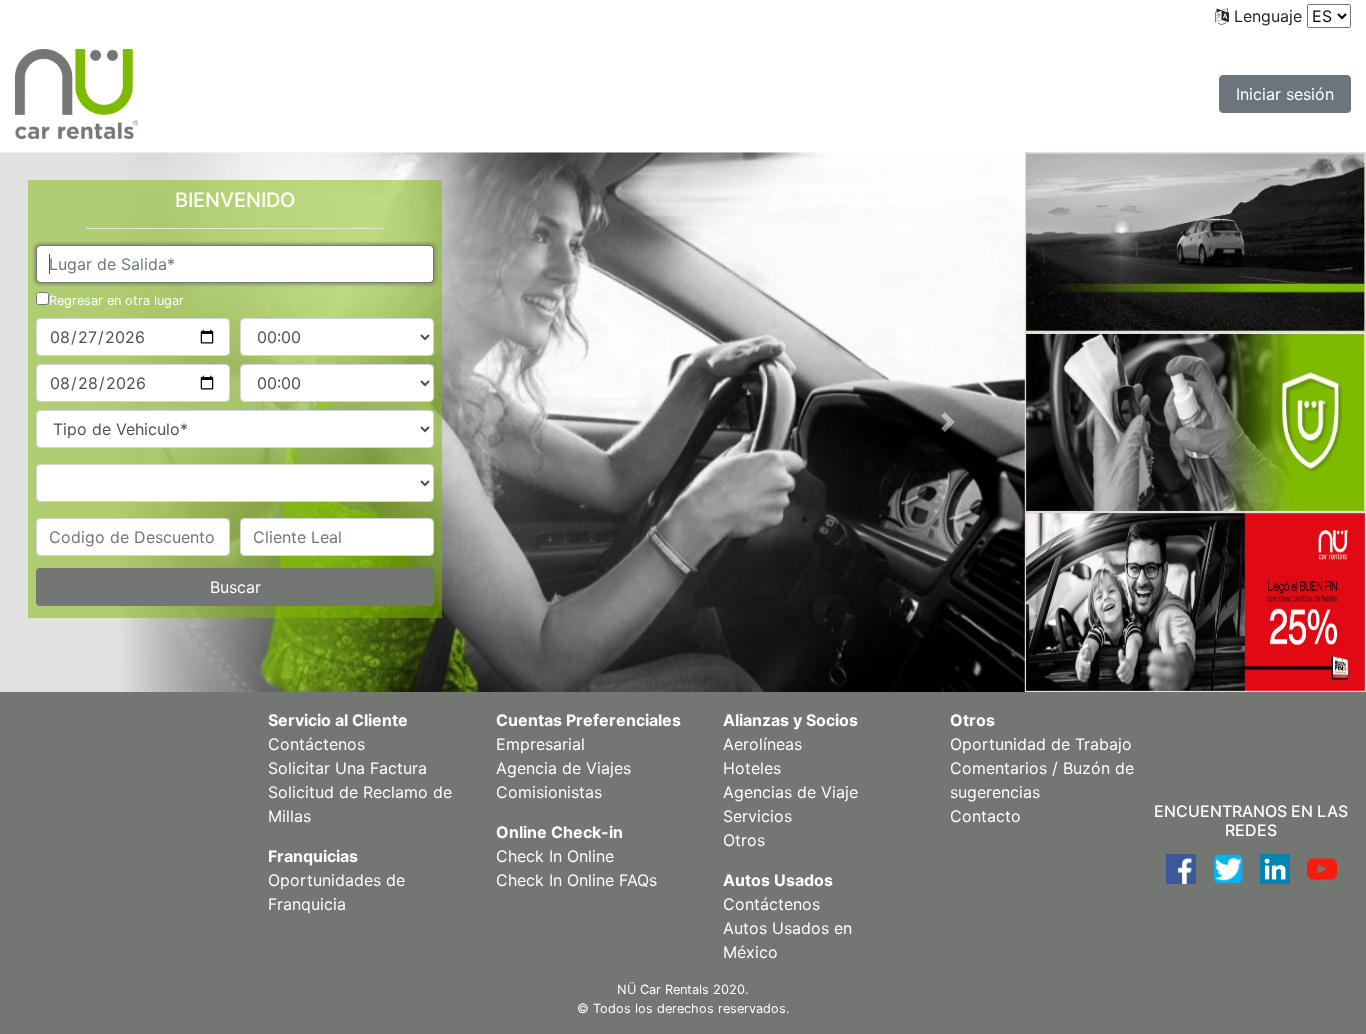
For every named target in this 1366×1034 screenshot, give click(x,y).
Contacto (985, 816)
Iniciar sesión (1285, 94)
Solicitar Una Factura (347, 768)
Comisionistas (549, 792)
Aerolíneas (762, 744)
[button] (948, 422)
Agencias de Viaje (790, 792)
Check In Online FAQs (576, 880)
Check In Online (555, 856)
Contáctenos (316, 744)
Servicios (757, 816)
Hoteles (752, 768)
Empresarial (540, 744)
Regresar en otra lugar (116, 300)
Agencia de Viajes (563, 768)
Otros (744, 840)
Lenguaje (1268, 16)
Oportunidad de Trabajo (1041, 744)
